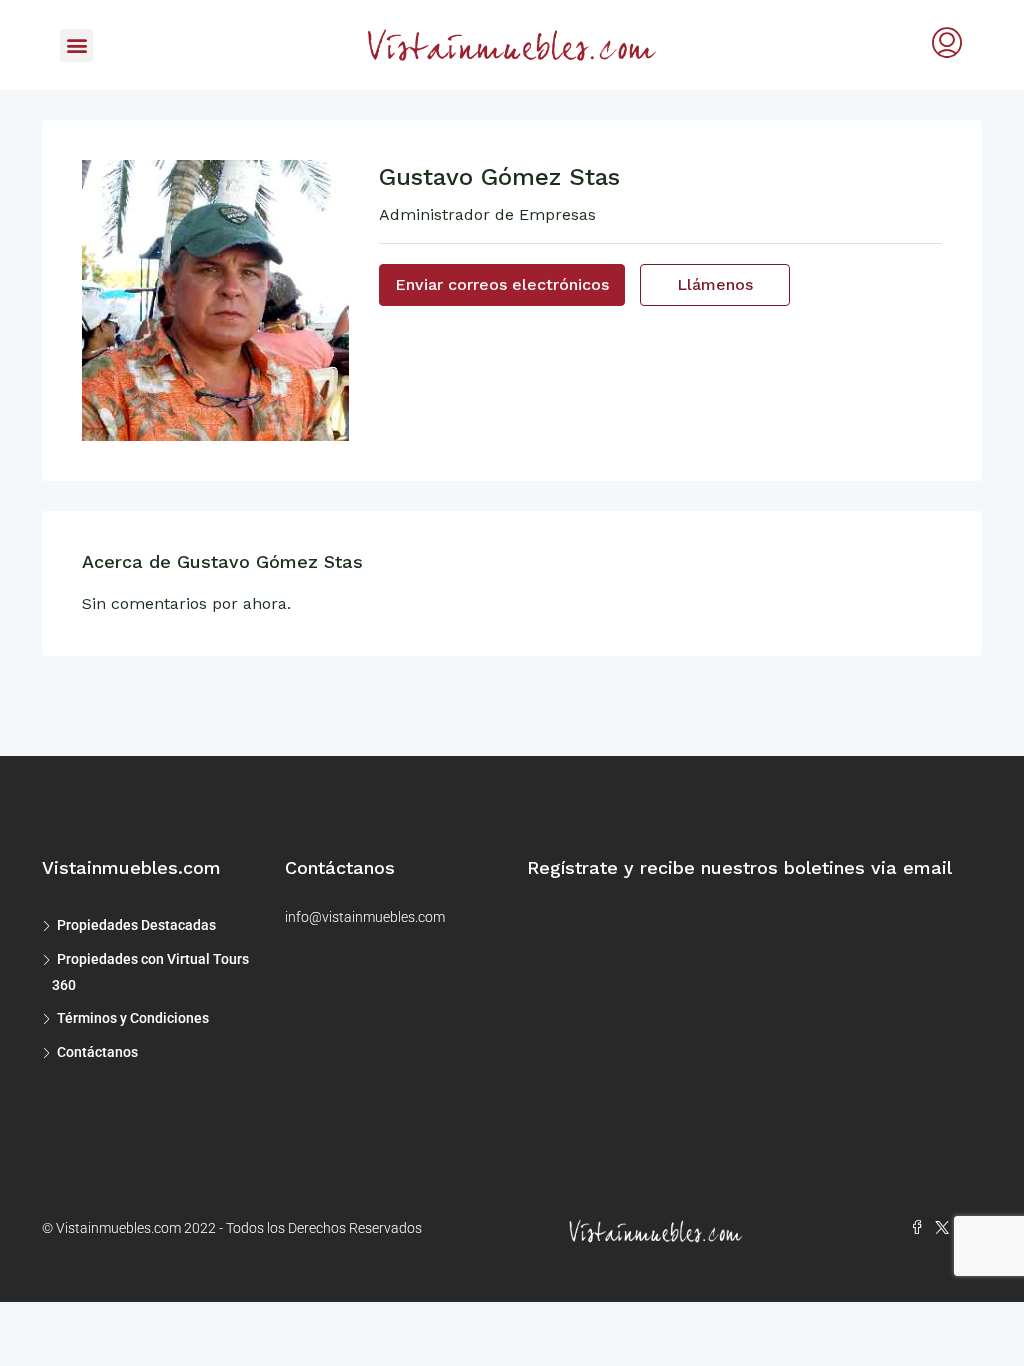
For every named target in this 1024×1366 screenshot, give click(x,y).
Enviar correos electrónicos (502, 284)
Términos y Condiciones (133, 1018)
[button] (76, 45)
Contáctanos (97, 1052)
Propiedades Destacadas (136, 925)
